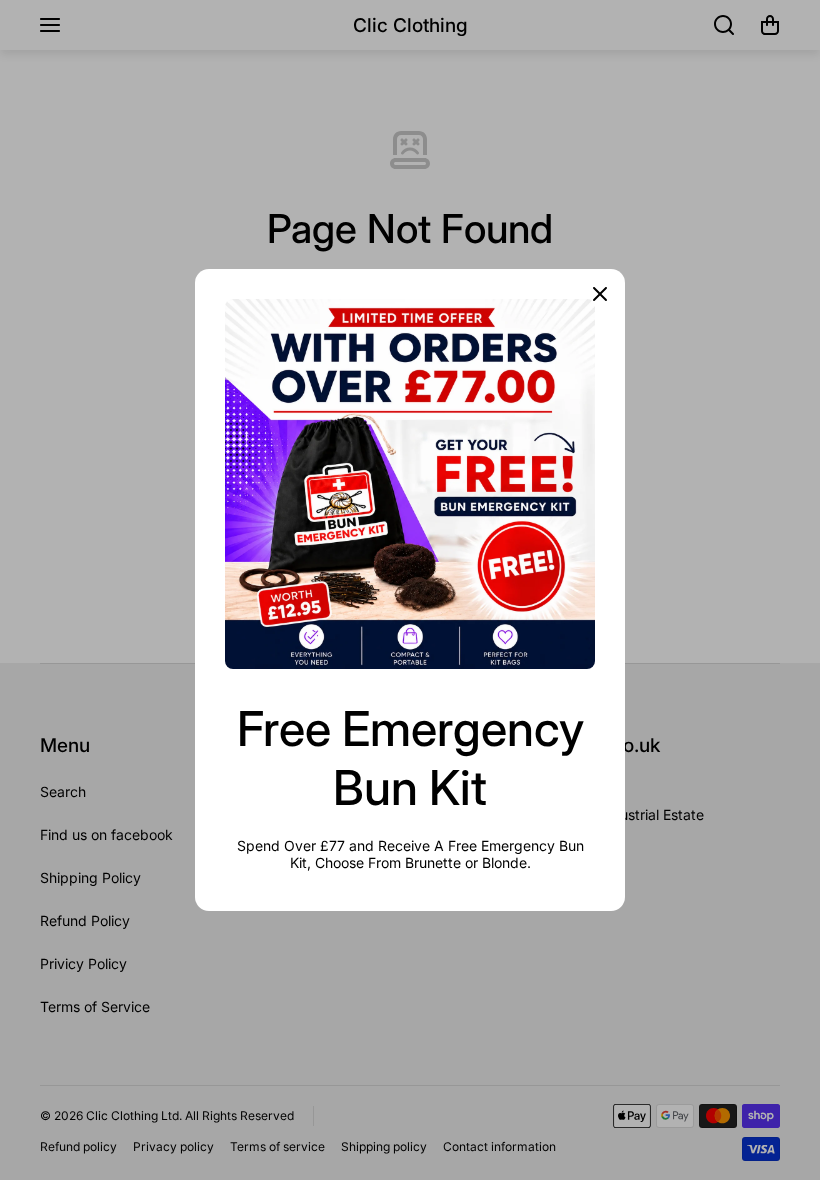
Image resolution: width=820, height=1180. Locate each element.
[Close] (600, 294)
